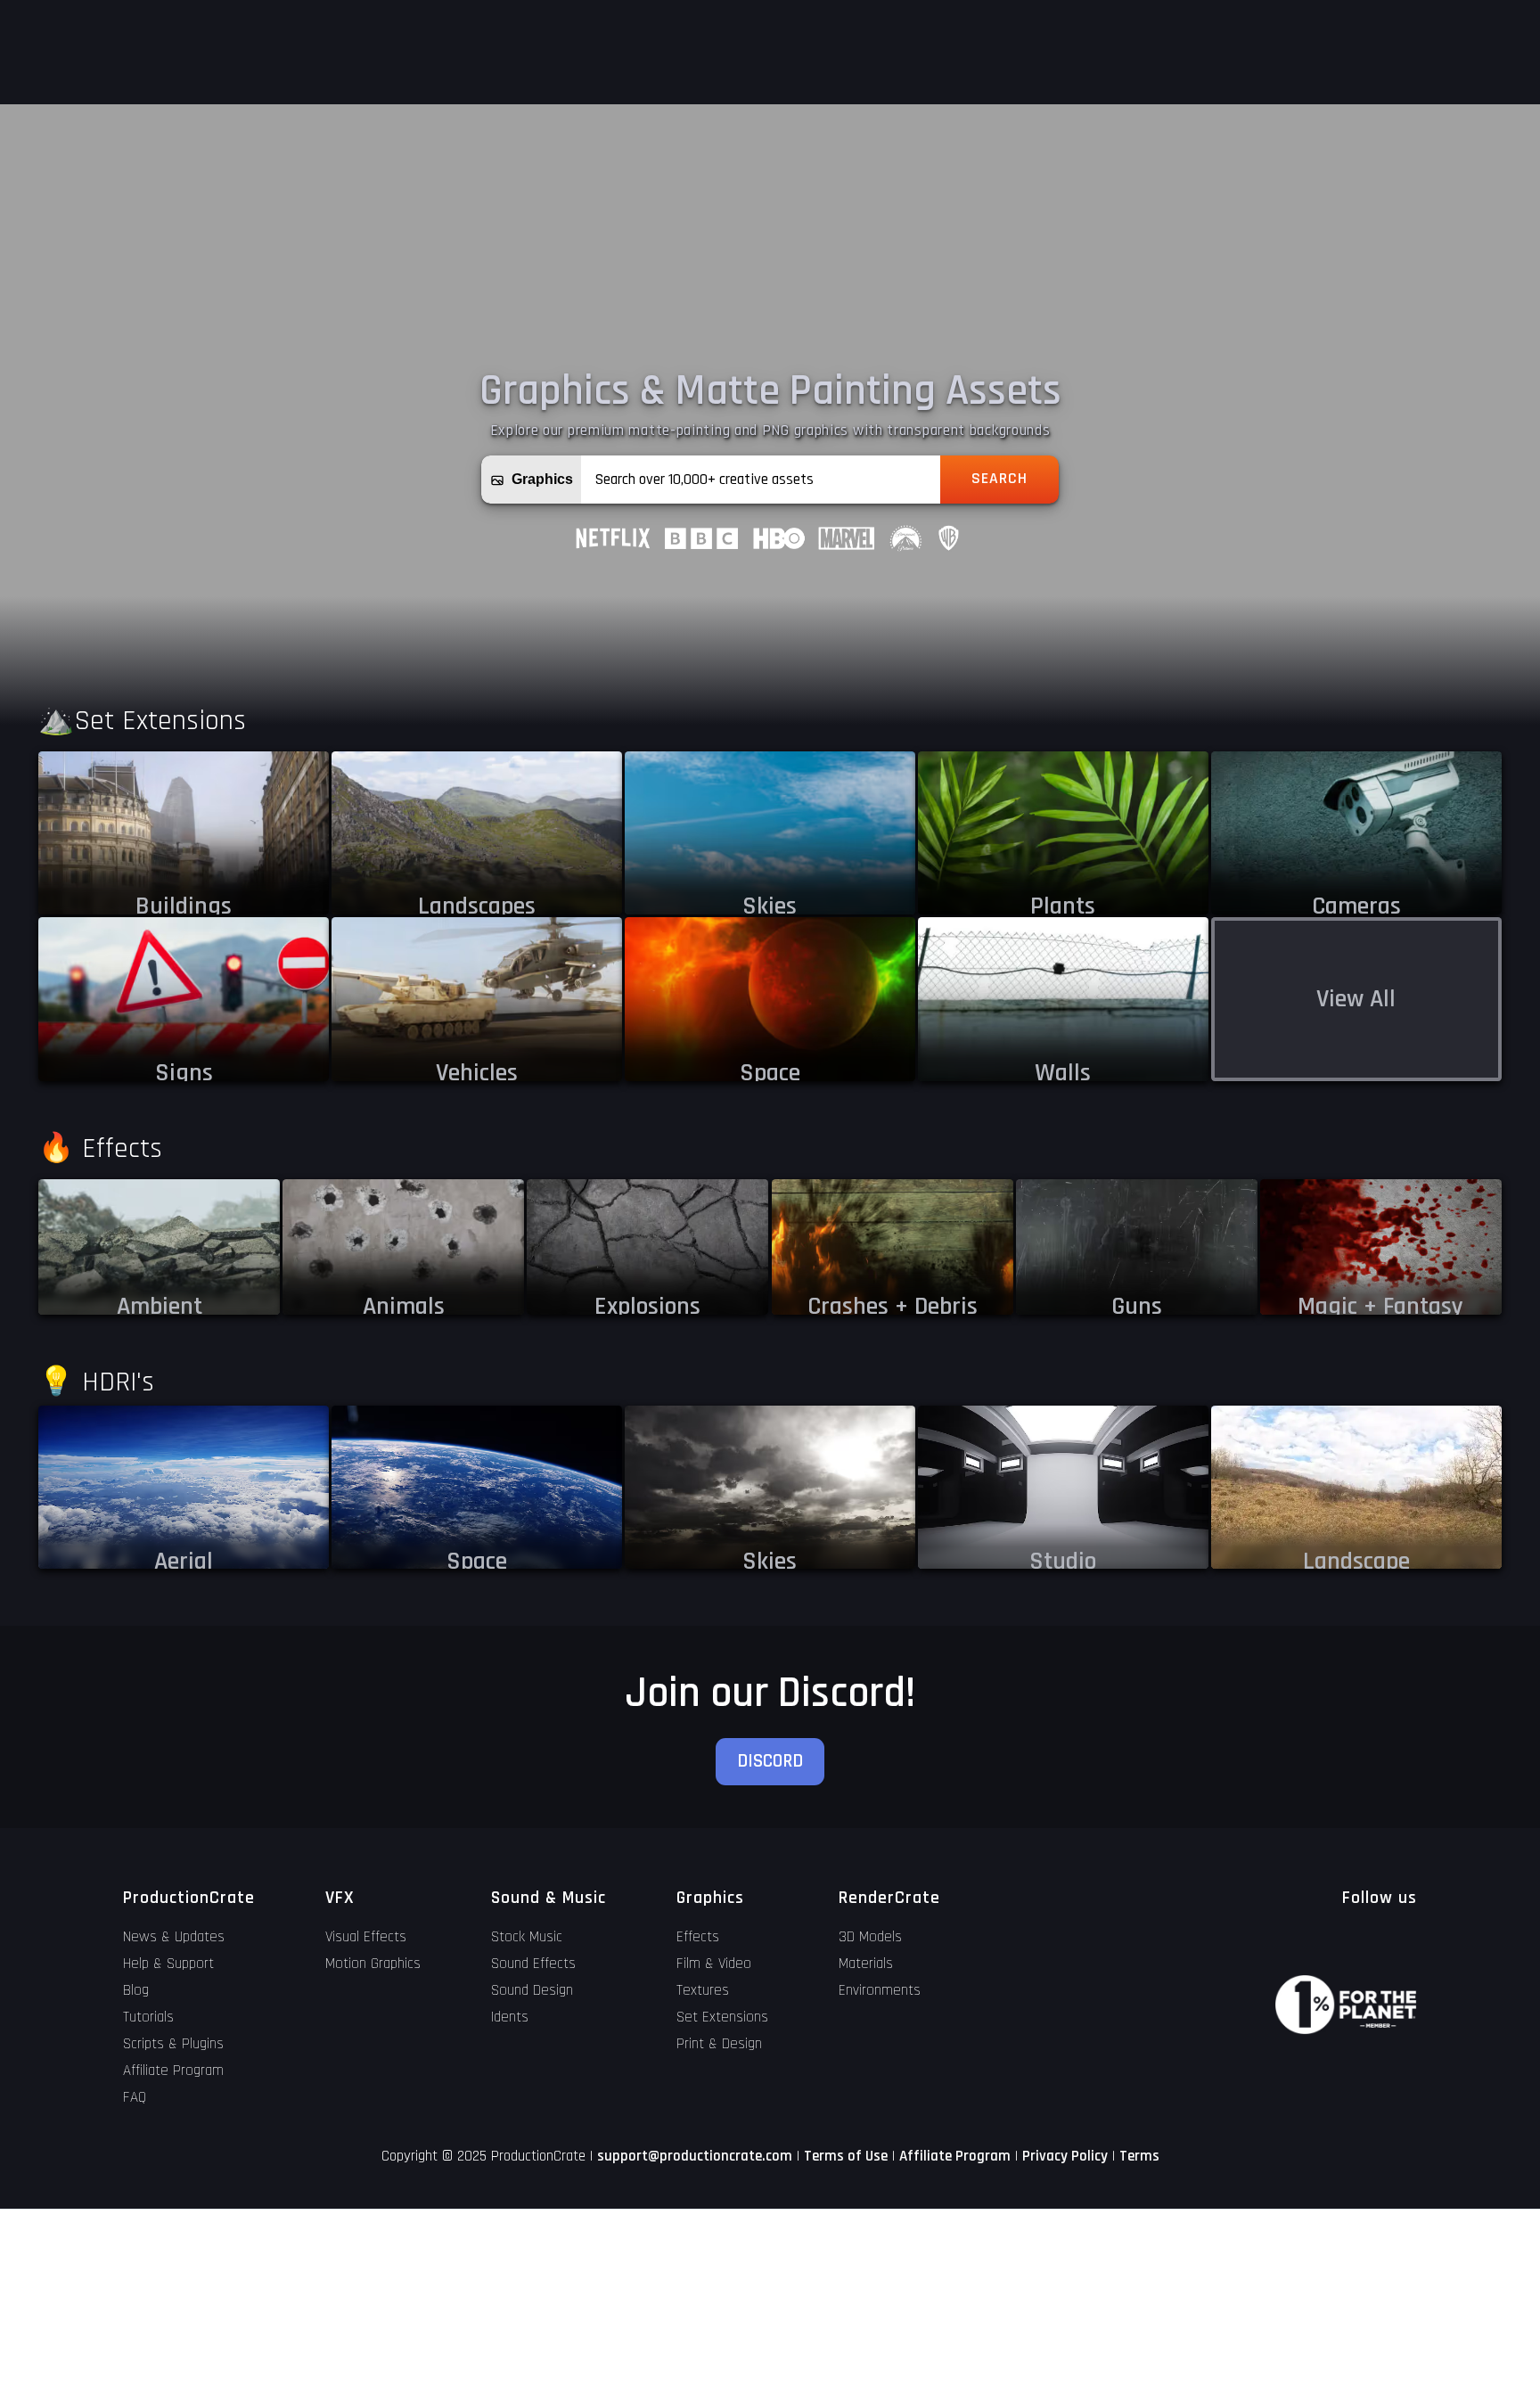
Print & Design (719, 2044)
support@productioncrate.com (695, 2156)
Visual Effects (366, 1937)
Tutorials (148, 2017)
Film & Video (714, 1964)
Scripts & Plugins (173, 2044)
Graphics (710, 1898)
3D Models (870, 1937)
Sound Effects (533, 1964)
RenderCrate (889, 1898)
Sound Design (532, 1990)
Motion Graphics (373, 1964)
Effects (698, 1937)
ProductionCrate (189, 1898)
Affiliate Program (173, 2071)
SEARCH (999, 479)
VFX (340, 1898)
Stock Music (527, 1937)
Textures (703, 1990)
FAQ (135, 2097)
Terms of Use (846, 2156)
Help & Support (168, 1964)
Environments (880, 1990)
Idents (510, 2017)
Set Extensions (722, 2017)
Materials (866, 1964)
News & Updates (174, 1937)
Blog (136, 1990)
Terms (1139, 2156)
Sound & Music (549, 1898)
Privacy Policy (1065, 2156)
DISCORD (770, 1761)
